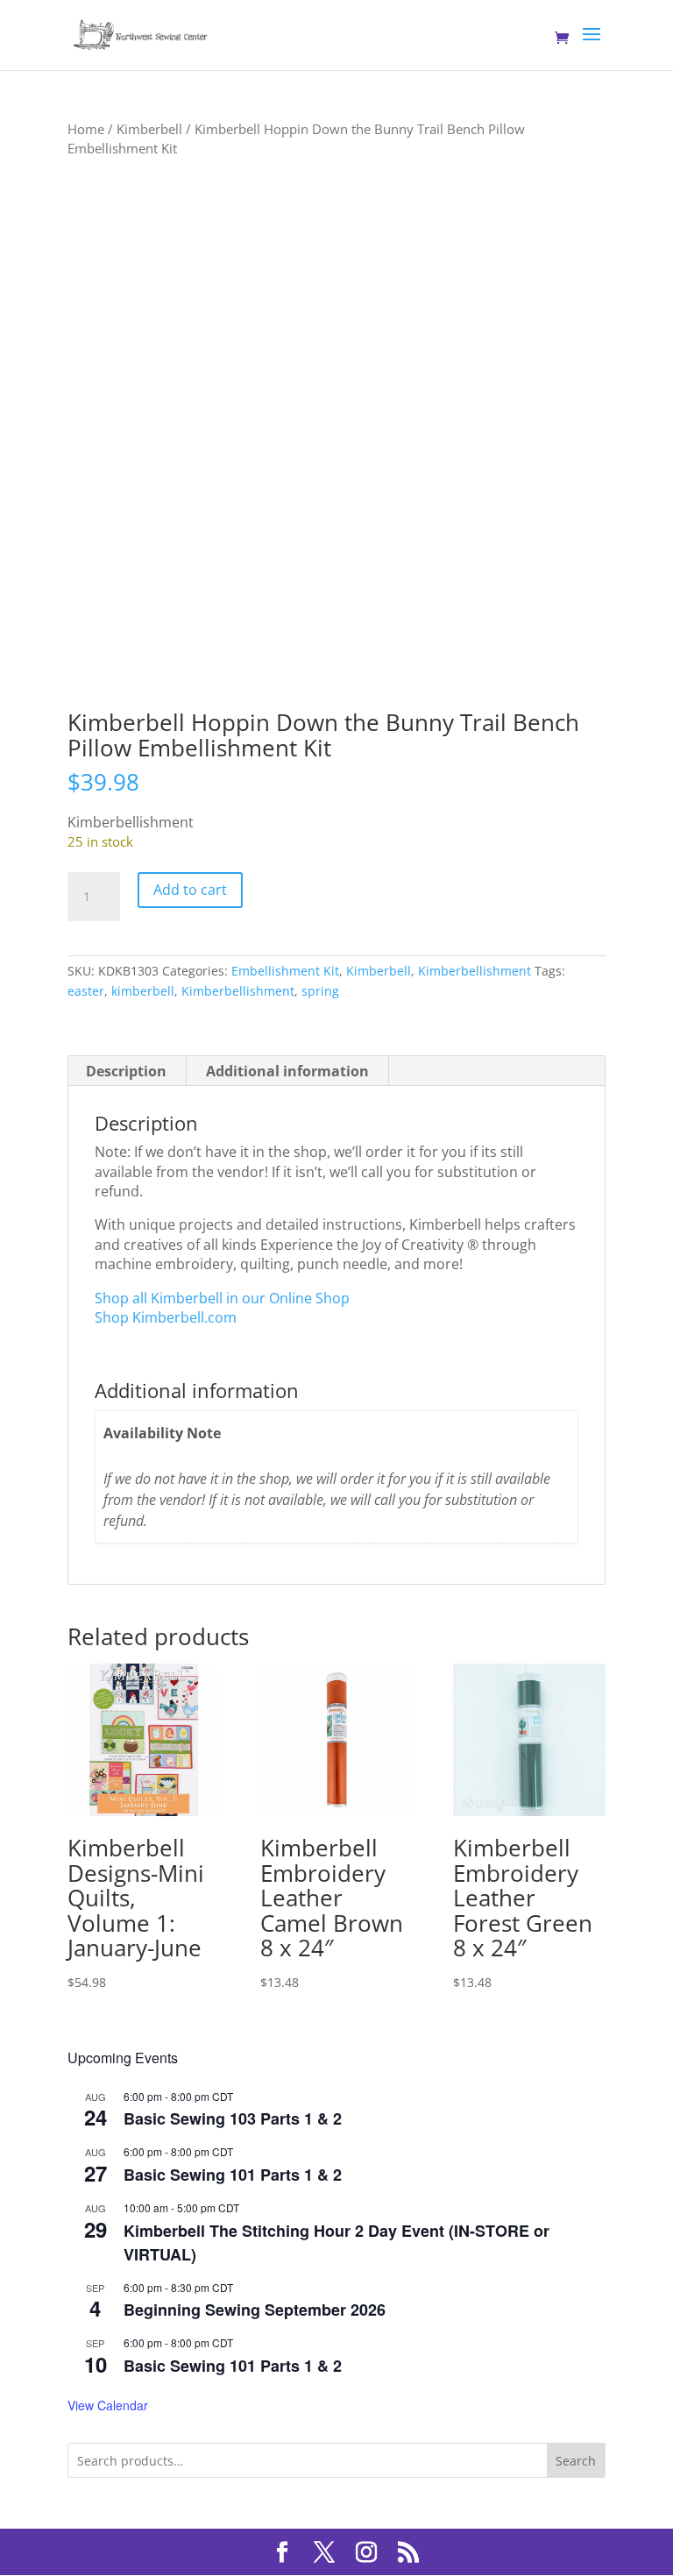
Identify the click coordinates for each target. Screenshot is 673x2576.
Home (86, 129)
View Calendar (108, 2405)
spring (320, 991)
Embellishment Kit (285, 971)
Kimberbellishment (475, 971)
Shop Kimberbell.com (166, 1317)
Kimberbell (149, 129)
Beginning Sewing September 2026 (255, 2310)
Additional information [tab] (287, 1071)
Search (576, 2461)
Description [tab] (126, 1071)
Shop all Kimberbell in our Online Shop (222, 1298)
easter (86, 991)
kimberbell (143, 991)
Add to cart (190, 890)
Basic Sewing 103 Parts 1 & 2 (233, 2118)
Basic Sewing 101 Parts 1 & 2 (233, 2175)
